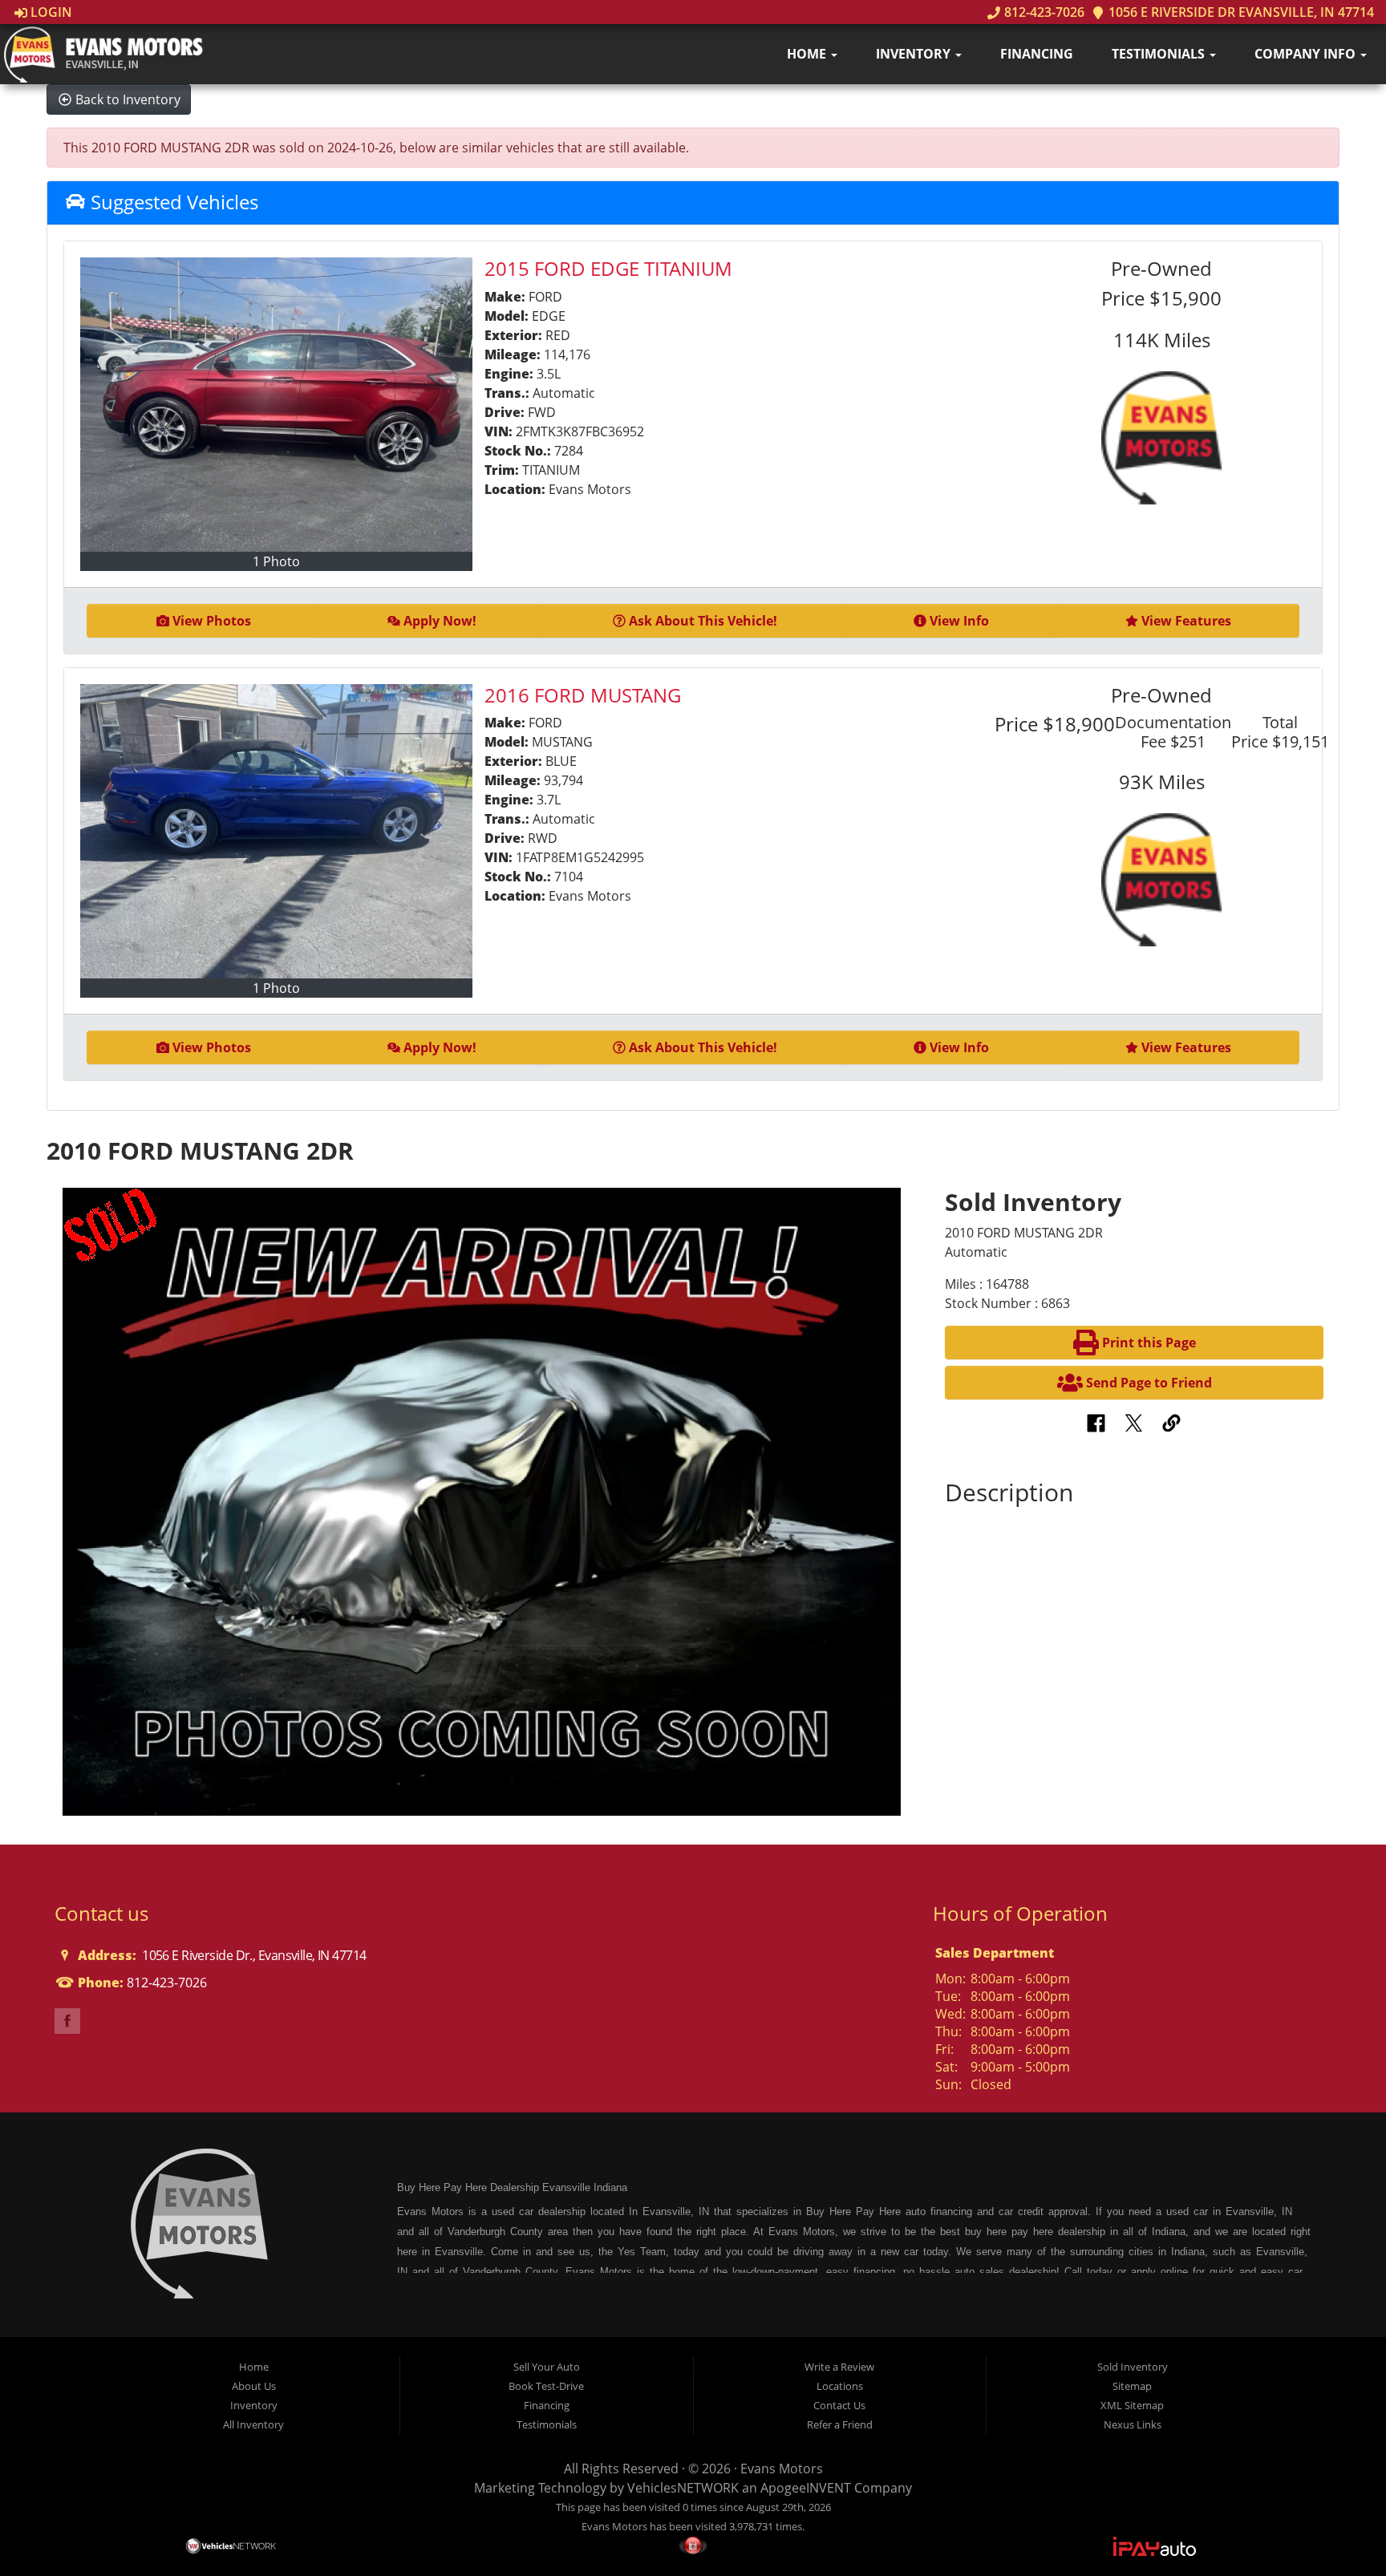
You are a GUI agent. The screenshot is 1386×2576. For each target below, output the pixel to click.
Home (808, 54)
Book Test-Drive (546, 2386)
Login (50, 12)
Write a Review (839, 2367)
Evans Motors (782, 2469)
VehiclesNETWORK (683, 2488)
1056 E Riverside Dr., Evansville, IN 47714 (253, 1955)
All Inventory (253, 2424)
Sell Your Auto (547, 2367)
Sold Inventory (1133, 2367)
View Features (1186, 621)
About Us (254, 2386)
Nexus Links (1133, 2424)
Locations (840, 2386)
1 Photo (276, 561)
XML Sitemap (1132, 2405)
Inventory (915, 54)
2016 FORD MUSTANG (583, 695)
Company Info (1307, 54)
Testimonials (1160, 54)
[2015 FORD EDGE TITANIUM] (276, 405)
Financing (1037, 54)
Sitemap (1132, 2386)
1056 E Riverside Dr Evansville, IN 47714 (1240, 12)
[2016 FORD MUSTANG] (276, 831)
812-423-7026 (1042, 12)
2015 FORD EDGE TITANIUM (608, 268)
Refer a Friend (840, 2424)
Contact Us (839, 2405)
